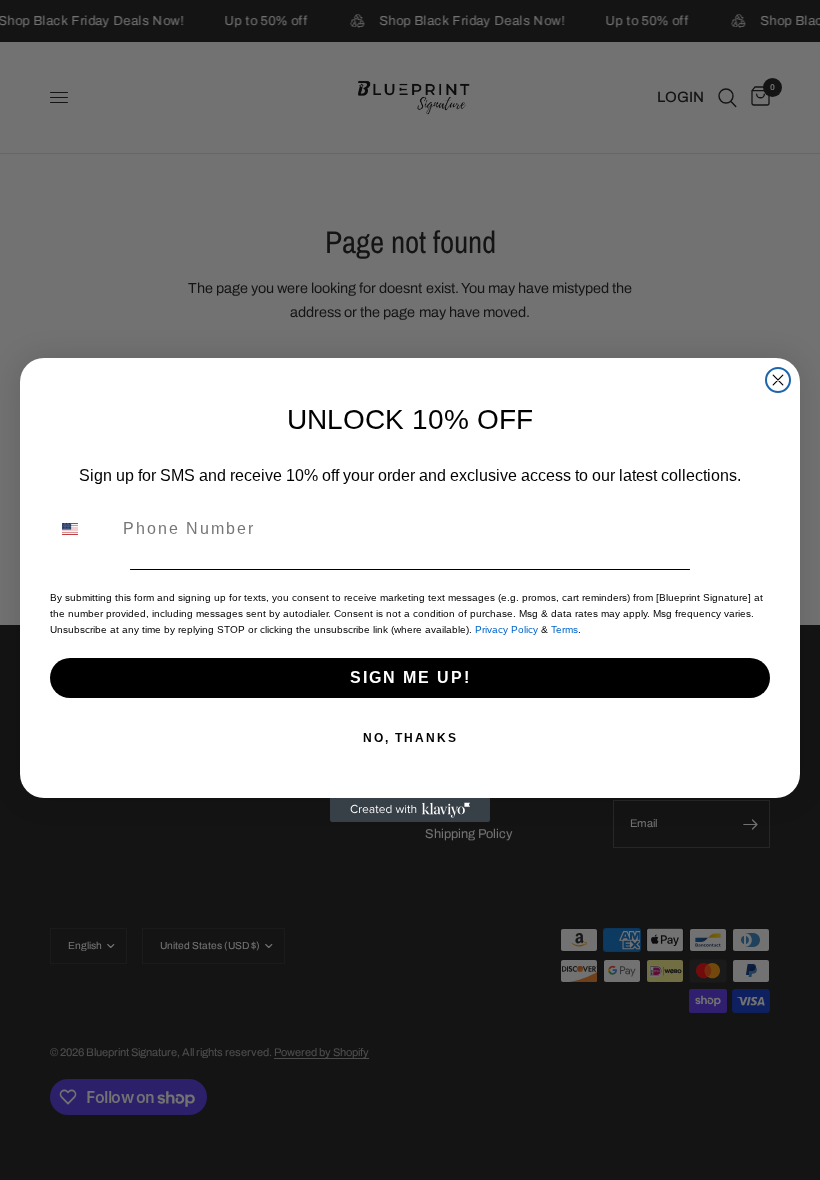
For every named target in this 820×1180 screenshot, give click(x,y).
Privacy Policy (506, 629)
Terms (564, 629)
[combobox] (82, 529)
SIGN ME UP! (410, 677)
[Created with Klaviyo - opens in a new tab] (410, 810)
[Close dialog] (778, 380)
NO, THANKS (410, 738)
